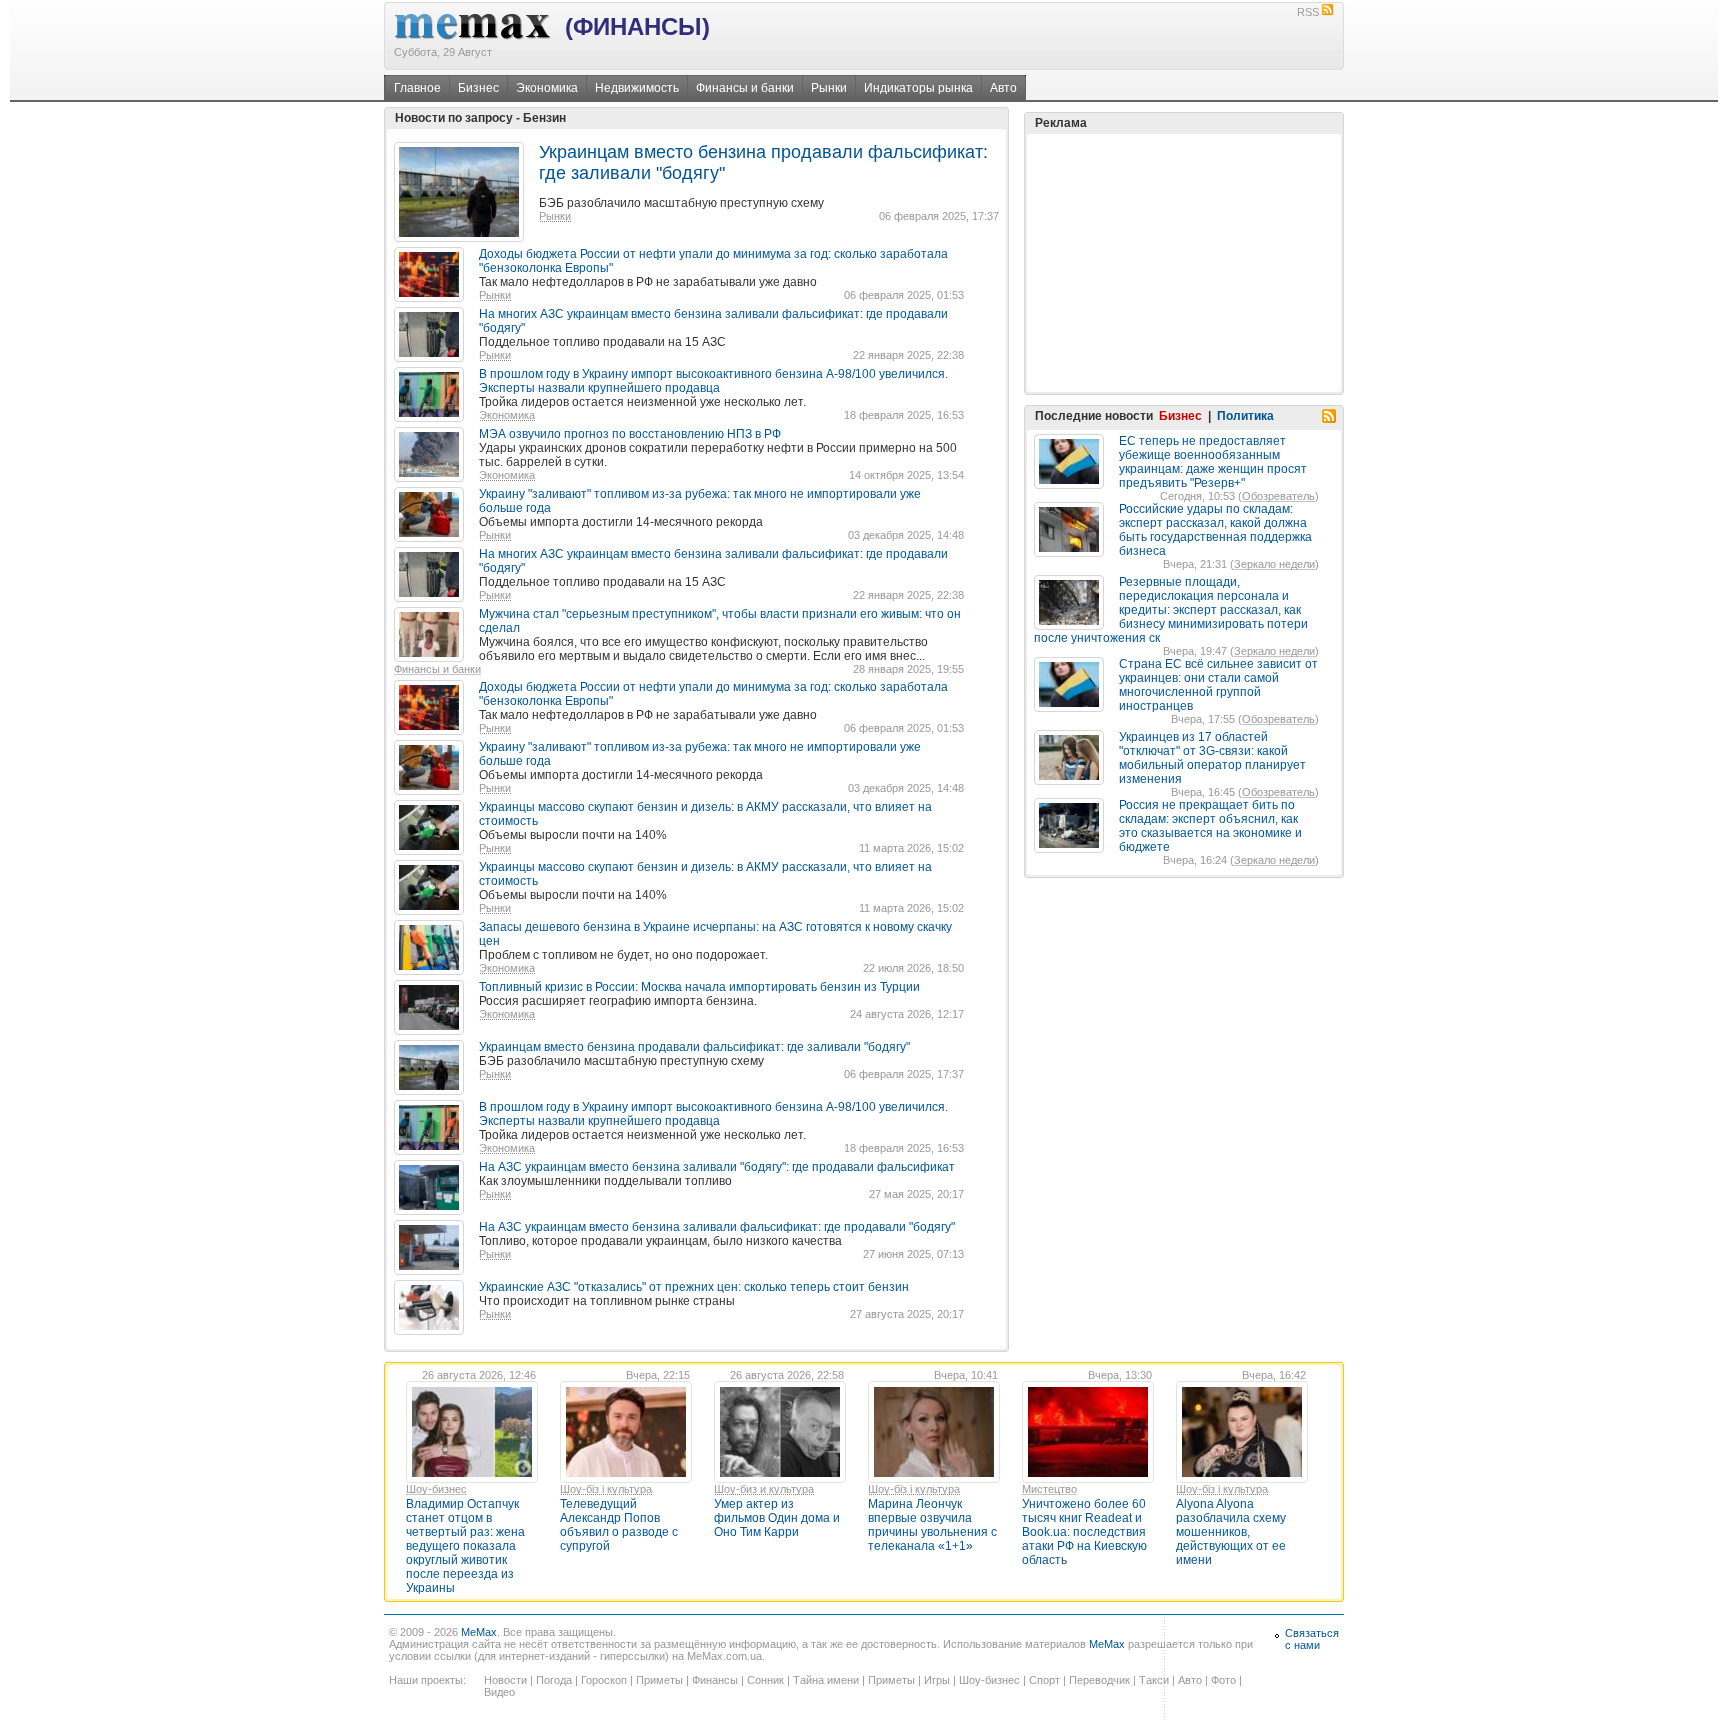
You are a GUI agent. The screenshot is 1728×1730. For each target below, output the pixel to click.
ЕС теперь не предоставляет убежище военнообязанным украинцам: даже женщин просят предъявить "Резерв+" (1213, 462)
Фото (1223, 1680)
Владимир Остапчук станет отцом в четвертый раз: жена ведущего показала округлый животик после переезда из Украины (465, 1546)
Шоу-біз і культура (606, 1489)
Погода (554, 1680)
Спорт (1044, 1680)
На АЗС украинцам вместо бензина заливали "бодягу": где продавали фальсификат (717, 1167)
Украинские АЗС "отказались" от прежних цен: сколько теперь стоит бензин (694, 1287)
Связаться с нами (1312, 1639)
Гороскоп (604, 1680)
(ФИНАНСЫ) (637, 26)
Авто (1003, 88)
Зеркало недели (1274, 564)
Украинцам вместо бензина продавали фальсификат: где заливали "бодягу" (694, 1047)
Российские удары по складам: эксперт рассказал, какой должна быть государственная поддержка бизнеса (1215, 530)
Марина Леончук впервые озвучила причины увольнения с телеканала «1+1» (932, 1525)
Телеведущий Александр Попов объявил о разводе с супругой (619, 1525)
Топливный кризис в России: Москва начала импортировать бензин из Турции (699, 987)
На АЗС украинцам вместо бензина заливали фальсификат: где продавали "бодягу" (717, 1227)
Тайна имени (826, 1680)
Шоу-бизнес (436, 1489)
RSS (1308, 12)
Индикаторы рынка (918, 88)
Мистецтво (1049, 1489)
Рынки (829, 88)
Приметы (659, 1680)
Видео (499, 1692)
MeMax (479, 1632)
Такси (1154, 1680)
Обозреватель (1278, 496)
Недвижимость (637, 88)
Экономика (547, 88)
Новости (505, 1680)
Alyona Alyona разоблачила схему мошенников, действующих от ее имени (1231, 1532)
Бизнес (478, 88)
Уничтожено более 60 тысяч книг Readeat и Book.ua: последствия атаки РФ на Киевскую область (1084, 1532)
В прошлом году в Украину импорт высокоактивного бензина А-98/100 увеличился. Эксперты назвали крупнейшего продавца (713, 381)
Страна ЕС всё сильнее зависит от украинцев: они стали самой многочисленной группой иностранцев (1218, 685)
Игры (937, 1680)
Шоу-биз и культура (764, 1489)
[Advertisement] (1184, 263)
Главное (417, 88)
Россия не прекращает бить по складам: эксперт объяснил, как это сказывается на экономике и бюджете (1210, 826)
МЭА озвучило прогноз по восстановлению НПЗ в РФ (630, 434)
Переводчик (1099, 1680)
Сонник (765, 1680)
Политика (1245, 416)
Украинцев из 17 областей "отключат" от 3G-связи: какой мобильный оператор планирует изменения (1212, 758)
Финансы (715, 1680)
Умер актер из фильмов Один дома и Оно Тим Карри (777, 1518)
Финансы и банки (745, 88)
